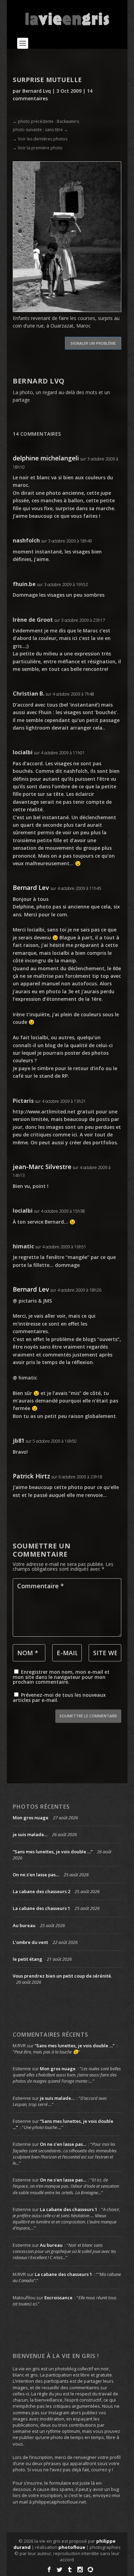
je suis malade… (30, 1834)
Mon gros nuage (31, 1818)
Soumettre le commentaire (88, 1716)
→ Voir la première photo (38, 148)
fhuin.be (24, 584)
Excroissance (58, 2298)
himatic (23, 1246)
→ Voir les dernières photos (40, 139)
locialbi (23, 752)
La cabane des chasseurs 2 (41, 1891)
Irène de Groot (33, 620)
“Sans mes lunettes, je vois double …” (53, 1852)
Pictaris (23, 1101)
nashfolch (26, 540)
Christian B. (29, 694)
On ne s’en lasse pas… (36, 1875)
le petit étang (27, 1959)
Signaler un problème (93, 343)
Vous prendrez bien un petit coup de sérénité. (62, 1976)
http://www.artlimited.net (44, 1112)
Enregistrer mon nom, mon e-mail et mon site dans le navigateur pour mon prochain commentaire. (61, 1677)
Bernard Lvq (37, 91)
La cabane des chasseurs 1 (41, 1908)
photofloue (72, 2547)
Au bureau (24, 1925)
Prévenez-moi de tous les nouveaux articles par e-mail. (59, 1697)
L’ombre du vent (30, 1942)
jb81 (19, 1441)
